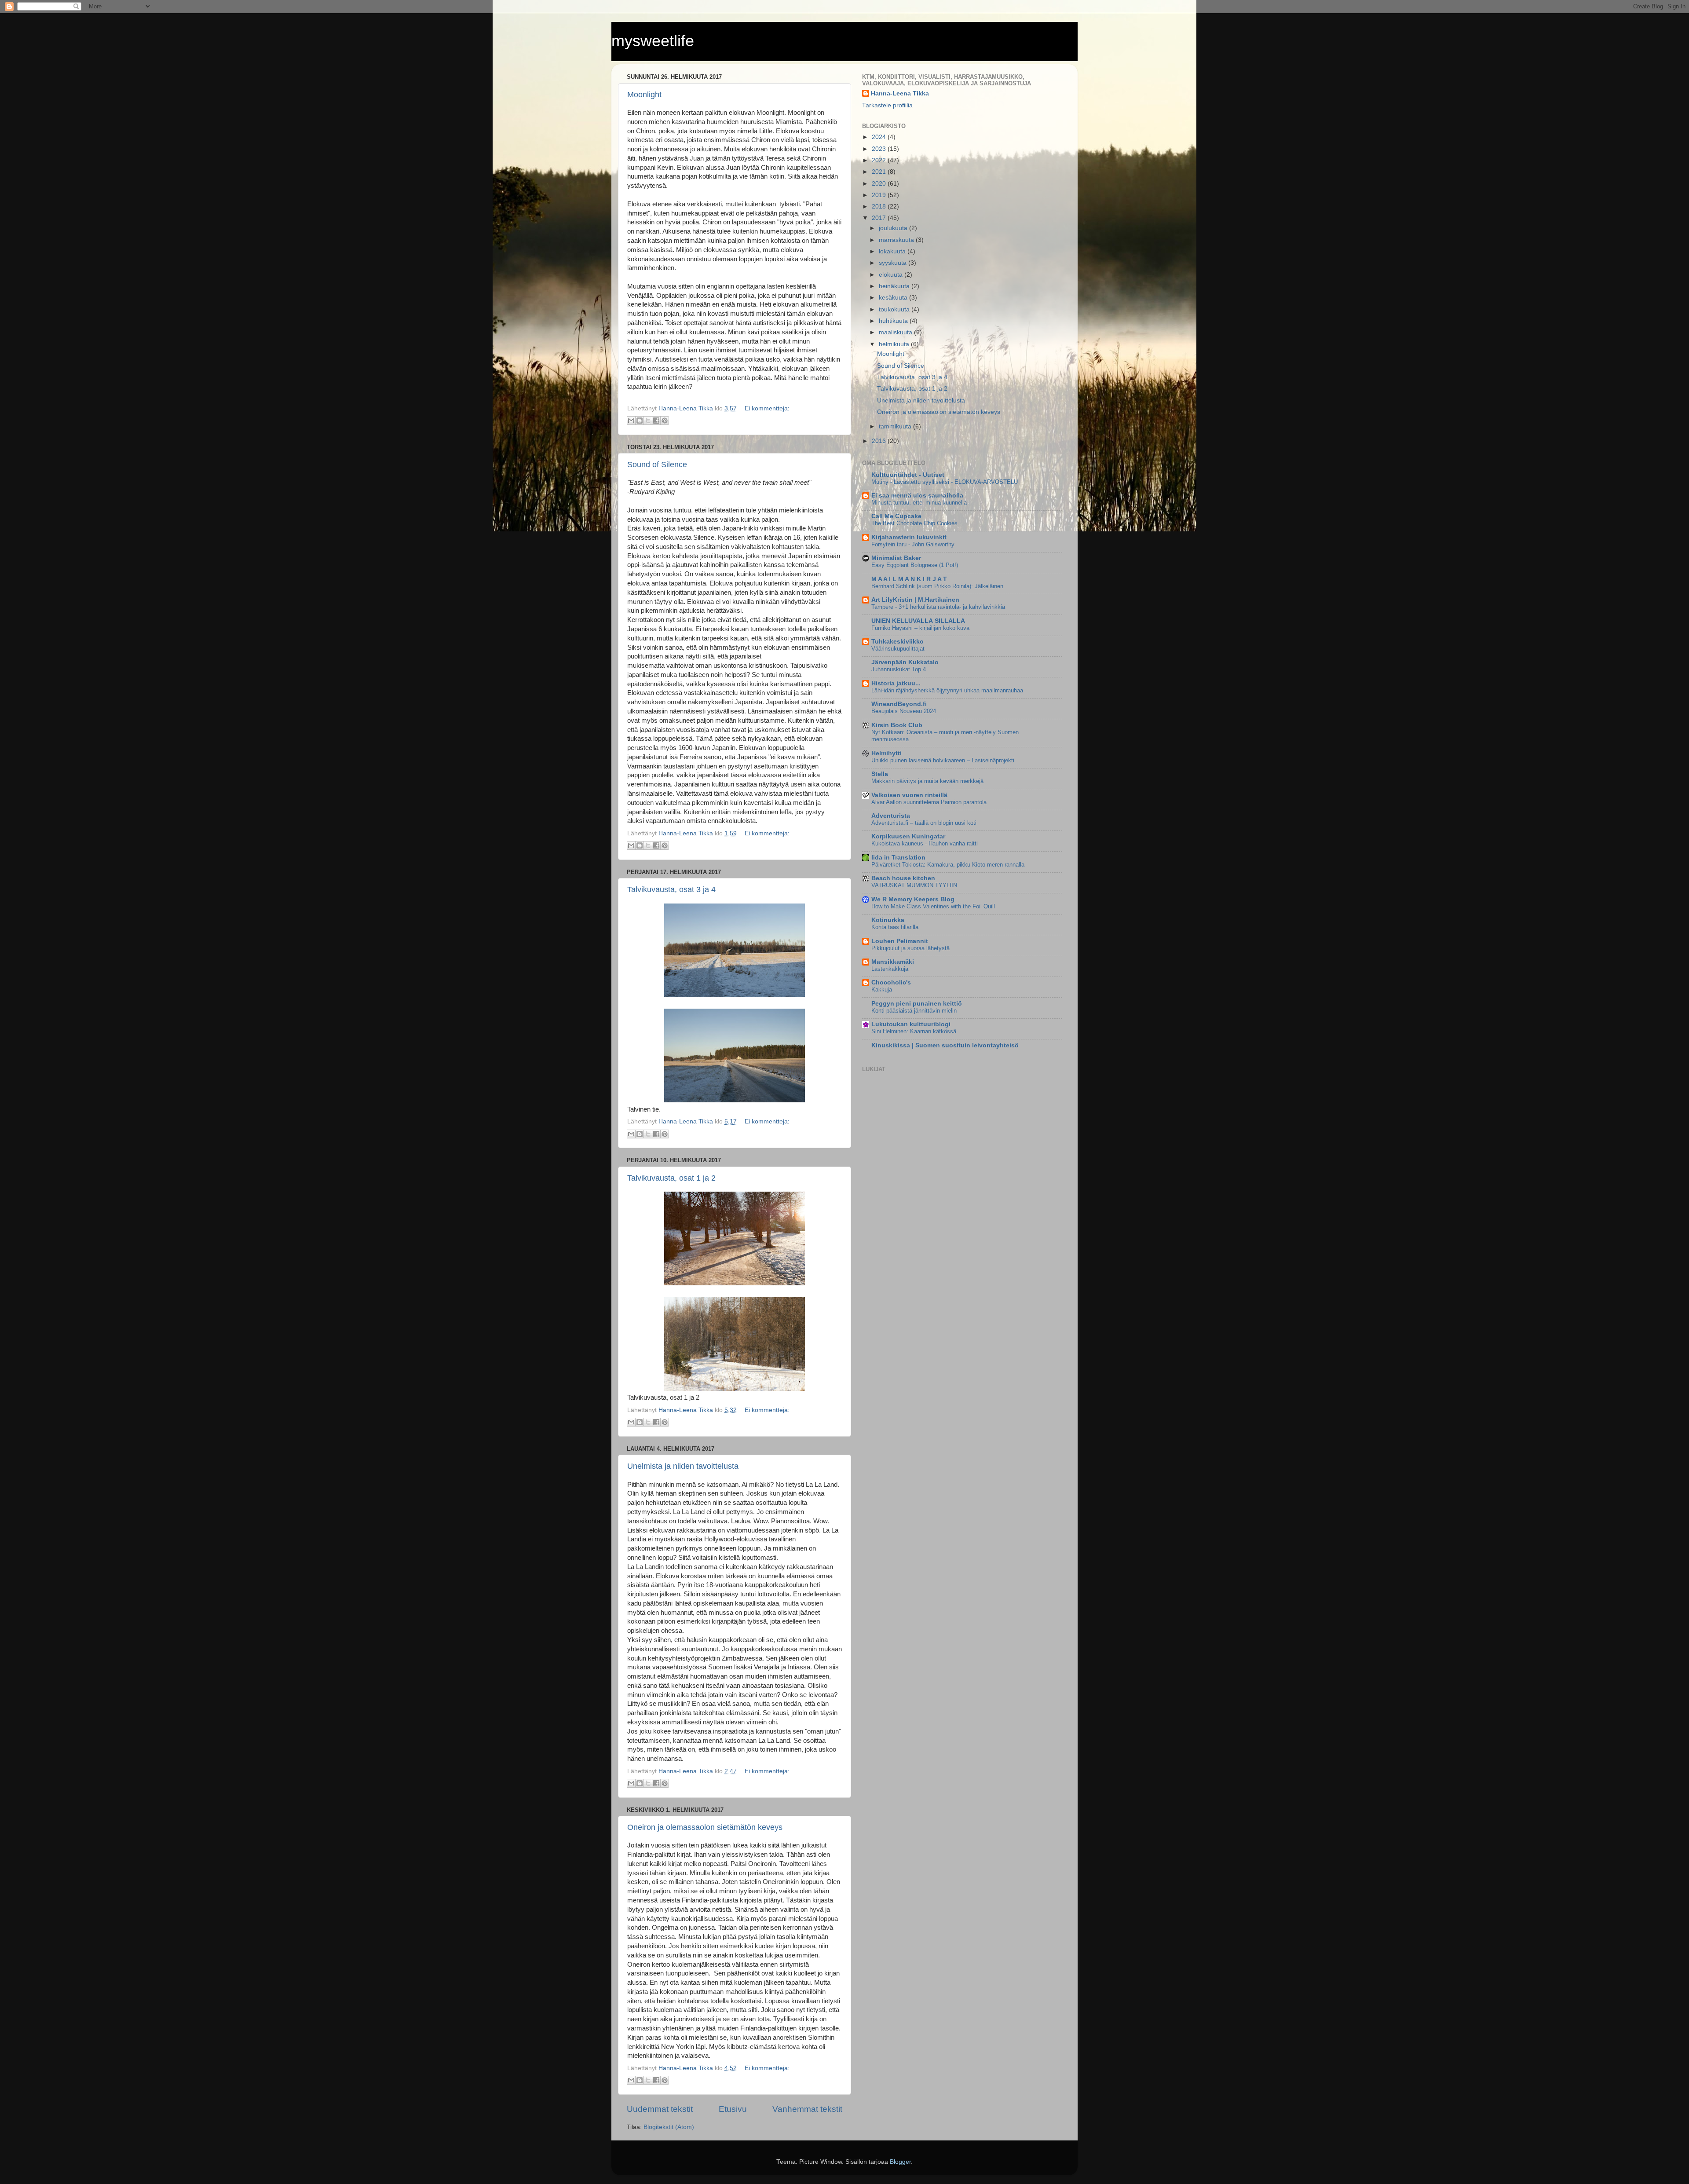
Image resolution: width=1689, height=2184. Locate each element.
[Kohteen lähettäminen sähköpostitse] (631, 421)
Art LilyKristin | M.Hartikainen (915, 600)
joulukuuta (894, 228)
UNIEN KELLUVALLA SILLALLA (918, 621)
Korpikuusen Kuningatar (908, 836)
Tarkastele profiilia (887, 105)
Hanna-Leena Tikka (900, 93)
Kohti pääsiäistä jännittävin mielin (914, 1011)
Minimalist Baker (896, 558)
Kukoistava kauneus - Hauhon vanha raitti (925, 843)
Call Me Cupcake (896, 516)
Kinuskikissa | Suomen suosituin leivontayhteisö (945, 1045)
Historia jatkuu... (896, 683)
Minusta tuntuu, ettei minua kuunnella (919, 503)
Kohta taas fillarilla (895, 927)
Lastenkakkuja (890, 969)
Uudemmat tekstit (660, 2109)
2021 (880, 172)
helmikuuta (895, 344)
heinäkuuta (895, 286)
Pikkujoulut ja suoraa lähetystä (910, 948)
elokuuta (892, 275)
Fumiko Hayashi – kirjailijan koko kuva (920, 628)
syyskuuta (894, 263)
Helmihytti (887, 753)
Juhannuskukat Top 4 (899, 669)
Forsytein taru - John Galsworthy (913, 544)
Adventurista (891, 816)
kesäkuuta (894, 298)
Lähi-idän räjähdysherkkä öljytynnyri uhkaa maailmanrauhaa (947, 690)
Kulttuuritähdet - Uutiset (908, 475)
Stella (880, 774)
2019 (880, 195)
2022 (880, 160)
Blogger (900, 2162)
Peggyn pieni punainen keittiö (917, 1004)
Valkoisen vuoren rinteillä (909, 795)
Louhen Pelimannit (900, 941)
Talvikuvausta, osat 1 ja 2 (671, 1178)
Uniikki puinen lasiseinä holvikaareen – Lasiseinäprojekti (943, 760)
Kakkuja (882, 990)
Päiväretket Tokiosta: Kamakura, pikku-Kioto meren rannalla (948, 865)
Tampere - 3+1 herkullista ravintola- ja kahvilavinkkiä (938, 607)
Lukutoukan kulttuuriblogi (911, 1024)
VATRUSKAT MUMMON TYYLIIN (914, 885)
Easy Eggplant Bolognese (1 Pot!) (915, 565)
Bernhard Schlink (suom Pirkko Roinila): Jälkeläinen (937, 586)
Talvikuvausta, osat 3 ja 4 (671, 889)
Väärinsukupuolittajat (898, 649)
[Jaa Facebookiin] (656, 421)
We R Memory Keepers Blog (913, 899)
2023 (880, 149)
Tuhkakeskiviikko (898, 642)
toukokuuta (895, 309)
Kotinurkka (888, 920)
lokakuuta (893, 251)
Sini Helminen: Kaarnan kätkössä (914, 1031)
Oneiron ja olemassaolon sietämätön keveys (705, 1827)
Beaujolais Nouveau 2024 (904, 711)
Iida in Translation (898, 858)
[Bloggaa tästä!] (640, 421)
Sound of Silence (657, 465)
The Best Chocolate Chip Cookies (914, 523)
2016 (880, 441)
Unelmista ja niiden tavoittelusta (683, 1466)
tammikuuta (896, 426)
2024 (880, 137)
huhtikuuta (894, 321)
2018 (880, 207)
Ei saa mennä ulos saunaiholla (917, 496)
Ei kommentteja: (767, 408)
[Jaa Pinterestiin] (665, 421)
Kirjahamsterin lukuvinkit (909, 537)
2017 (880, 218)
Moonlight (644, 95)
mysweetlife (653, 41)
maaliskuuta (896, 332)
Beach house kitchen (903, 878)
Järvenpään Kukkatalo (905, 662)
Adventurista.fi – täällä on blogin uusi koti (924, 823)
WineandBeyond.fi (899, 704)
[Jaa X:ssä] (648, 421)
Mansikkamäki (893, 962)
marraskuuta (897, 240)
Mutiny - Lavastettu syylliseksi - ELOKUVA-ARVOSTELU (945, 482)
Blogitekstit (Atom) (669, 2127)
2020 (880, 184)
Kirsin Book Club (897, 725)
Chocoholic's (891, 982)
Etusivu (733, 2109)
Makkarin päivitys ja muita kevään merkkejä (927, 781)
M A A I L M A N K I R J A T (909, 579)
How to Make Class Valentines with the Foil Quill (933, 906)
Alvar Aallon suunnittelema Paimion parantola (929, 802)
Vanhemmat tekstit (807, 2109)
